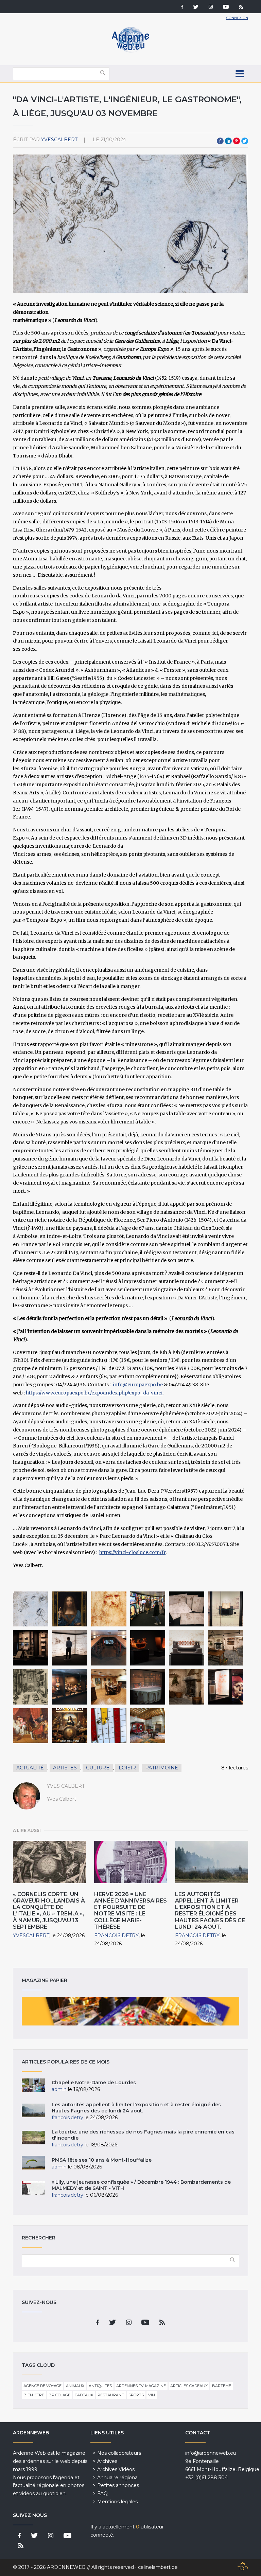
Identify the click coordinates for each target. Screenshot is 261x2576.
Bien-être (34, 2395)
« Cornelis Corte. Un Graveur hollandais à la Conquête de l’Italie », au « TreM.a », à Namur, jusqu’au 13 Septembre (49, 1911)
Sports (136, 2395)
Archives (107, 2461)
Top (243, 2569)
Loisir (127, 1768)
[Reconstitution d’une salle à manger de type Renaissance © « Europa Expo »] (109, 1687)
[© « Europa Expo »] (70, 1726)
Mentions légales (117, 2502)
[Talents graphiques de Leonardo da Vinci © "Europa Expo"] (31, 1609)
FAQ (102, 2493)
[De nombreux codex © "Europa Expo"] (31, 1648)
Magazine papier (130, 2011)
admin (59, 2089)
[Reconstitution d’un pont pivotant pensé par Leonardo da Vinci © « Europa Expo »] (187, 1648)
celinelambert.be (158, 2567)
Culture (98, 1768)
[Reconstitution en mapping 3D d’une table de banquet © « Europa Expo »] (148, 1687)
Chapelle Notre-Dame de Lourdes (94, 2083)
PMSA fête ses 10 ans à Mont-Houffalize (102, 2160)
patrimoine (162, 1768)
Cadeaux (84, 2395)
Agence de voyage (42, 2386)
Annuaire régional (118, 2478)
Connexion (237, 18)
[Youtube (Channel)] (226, 7)
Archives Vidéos (116, 2469)
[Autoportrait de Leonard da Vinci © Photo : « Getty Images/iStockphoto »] (109, 1609)
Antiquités (100, 2386)
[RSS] (241, 7)
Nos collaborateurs (119, 2453)
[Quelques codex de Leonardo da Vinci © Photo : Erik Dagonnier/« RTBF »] (226, 1609)
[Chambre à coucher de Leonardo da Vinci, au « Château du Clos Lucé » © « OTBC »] (148, 1726)
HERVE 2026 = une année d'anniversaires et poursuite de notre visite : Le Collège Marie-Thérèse (130, 1911)
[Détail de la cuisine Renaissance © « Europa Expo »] (187, 1687)
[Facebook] (182, 7)
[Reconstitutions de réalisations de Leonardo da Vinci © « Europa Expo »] (148, 1648)
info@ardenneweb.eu (211, 2453)
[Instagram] (211, 7)
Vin (152, 2395)
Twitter (245, 141)
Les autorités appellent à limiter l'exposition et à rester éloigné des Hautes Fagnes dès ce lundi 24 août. (210, 1911)
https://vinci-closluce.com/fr (132, 1552)
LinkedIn (228, 141)
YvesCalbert (59, 140)
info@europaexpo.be (138, 1385)
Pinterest (237, 141)
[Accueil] (130, 51)
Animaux (75, 2386)
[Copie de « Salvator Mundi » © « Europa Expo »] (70, 1609)
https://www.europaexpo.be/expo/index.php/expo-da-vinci (94, 1393)
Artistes (65, 1768)
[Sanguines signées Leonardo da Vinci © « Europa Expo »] (226, 1687)
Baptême (222, 2386)
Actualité (30, 1768)
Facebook (220, 141)
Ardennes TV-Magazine (141, 2386)
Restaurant (111, 2395)
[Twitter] (196, 7)
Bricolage (59, 2395)
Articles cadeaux (189, 2386)
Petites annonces (118, 2485)
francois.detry (116, 1935)
